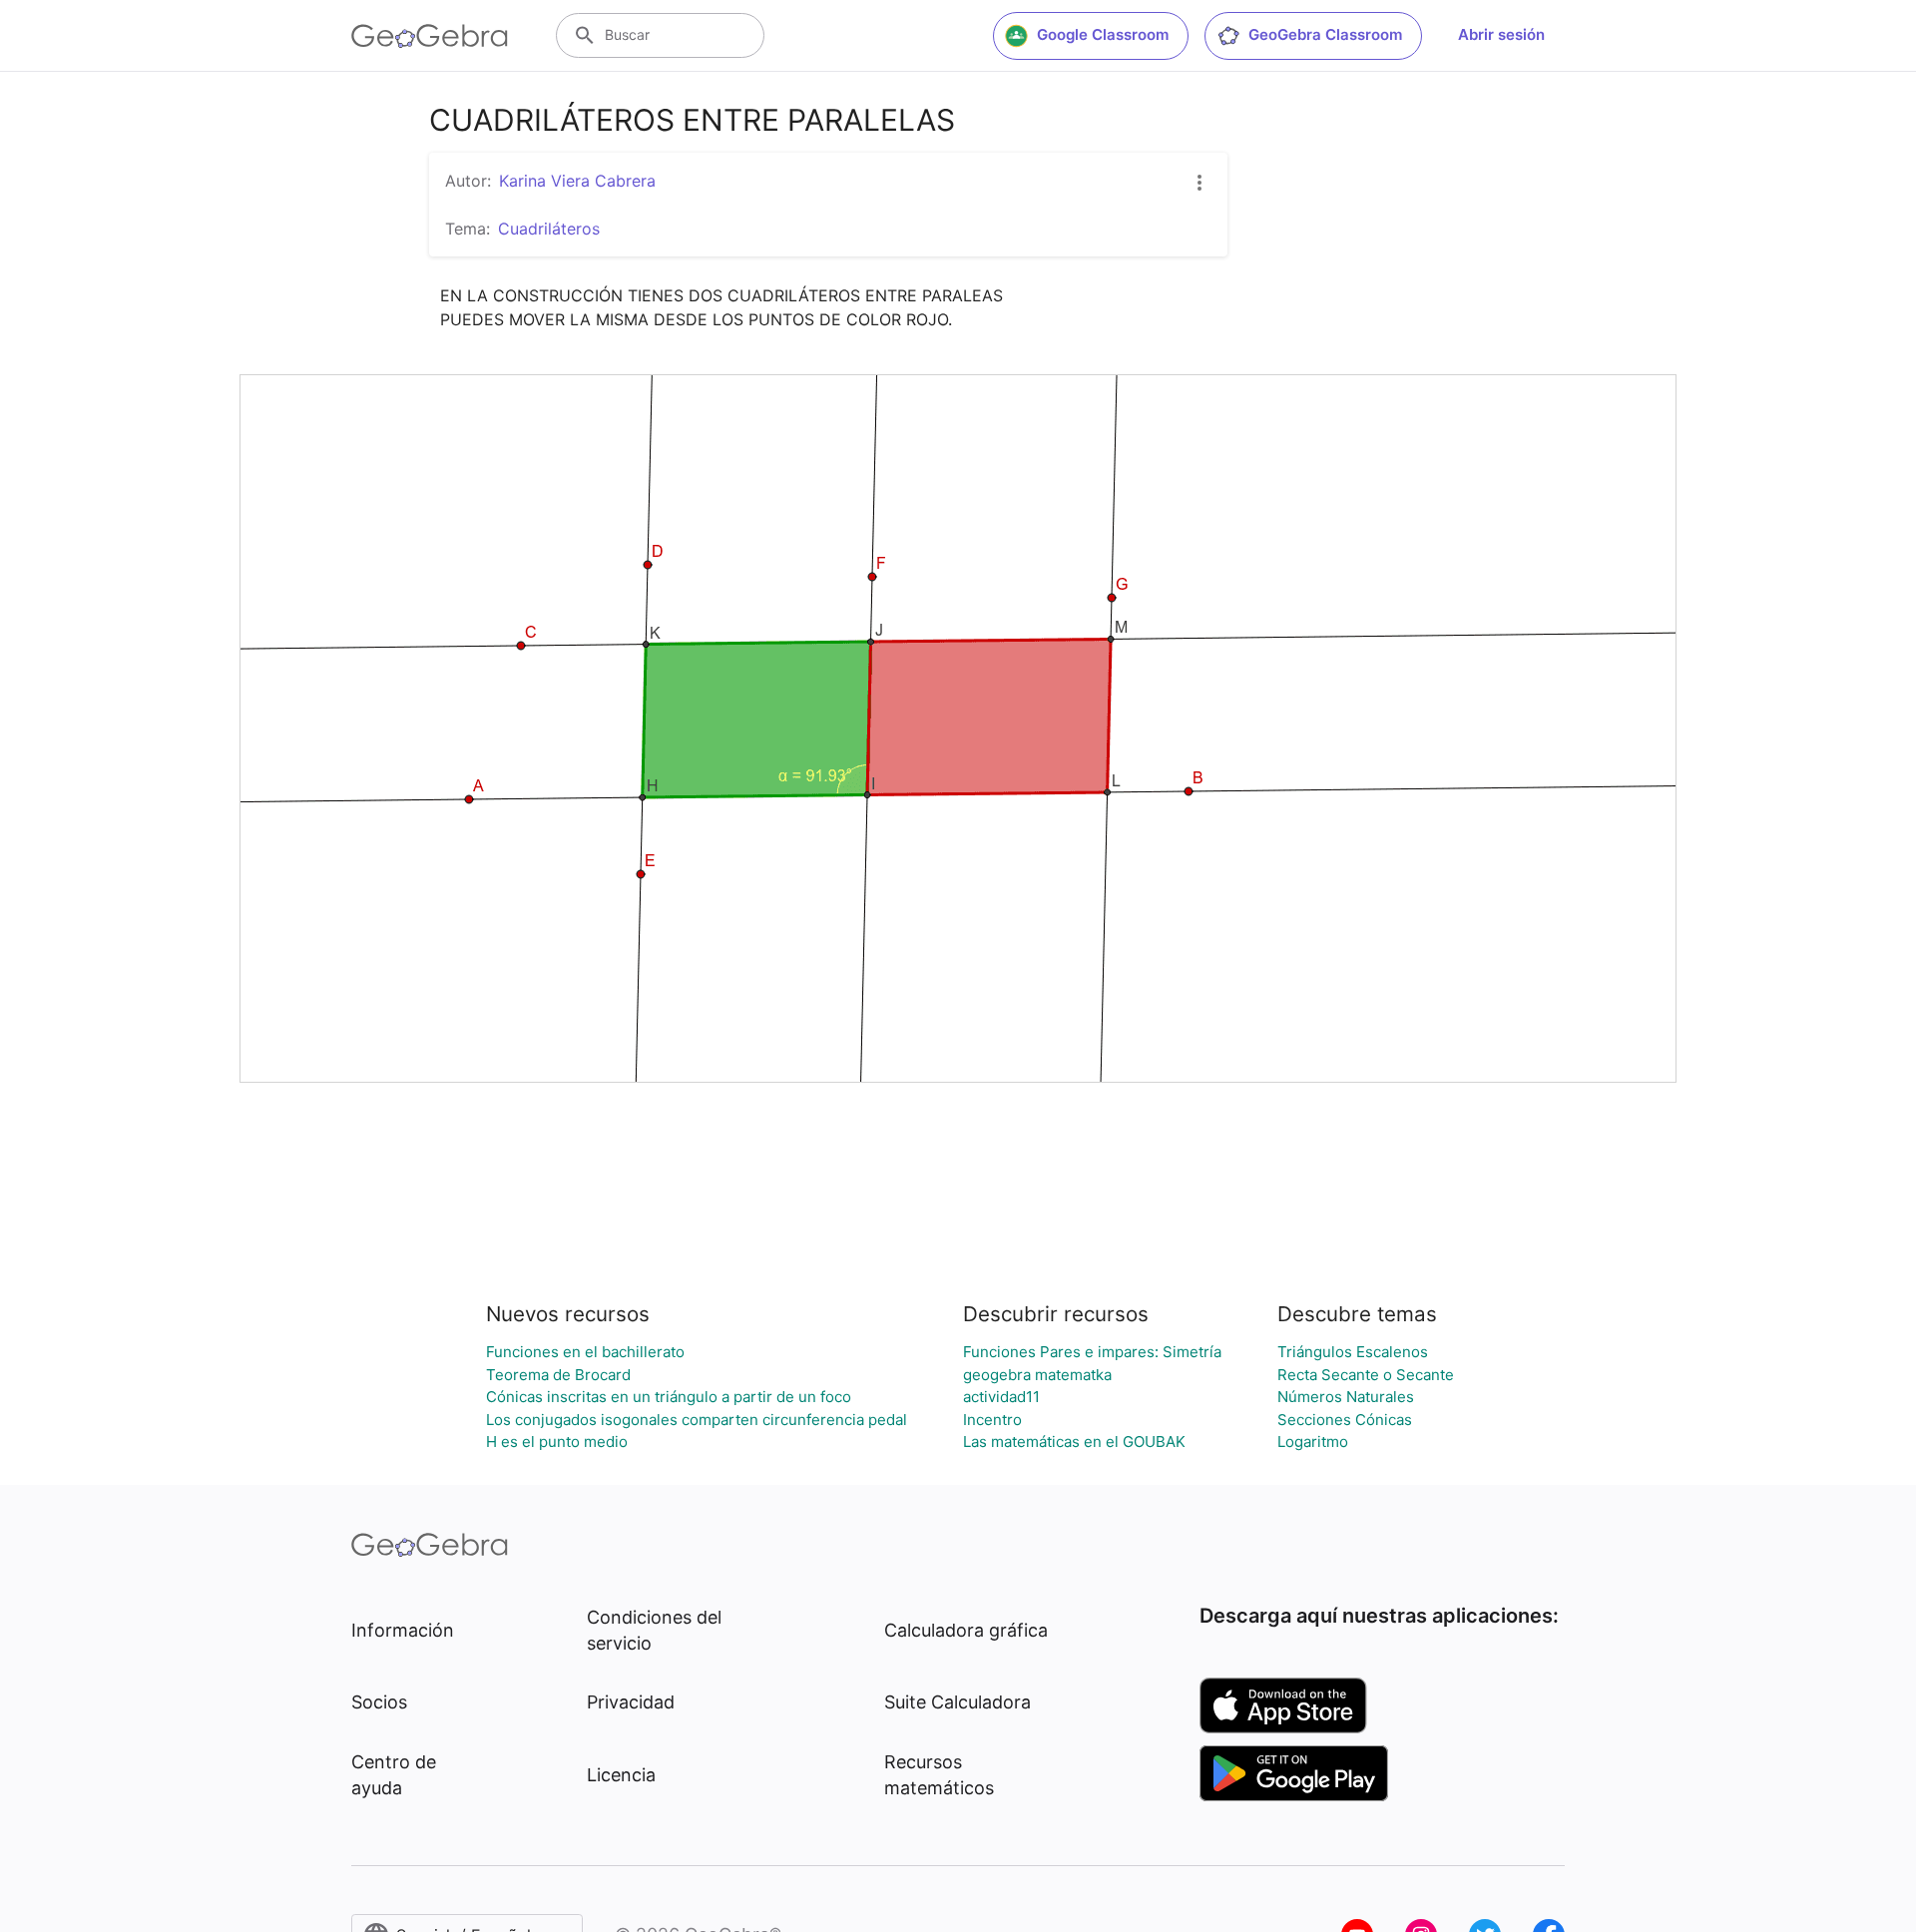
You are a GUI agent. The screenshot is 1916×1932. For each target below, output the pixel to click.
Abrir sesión (1501, 34)
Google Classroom (1103, 34)
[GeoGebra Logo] (430, 36)
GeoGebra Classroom (1325, 34)
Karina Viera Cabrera (577, 181)
